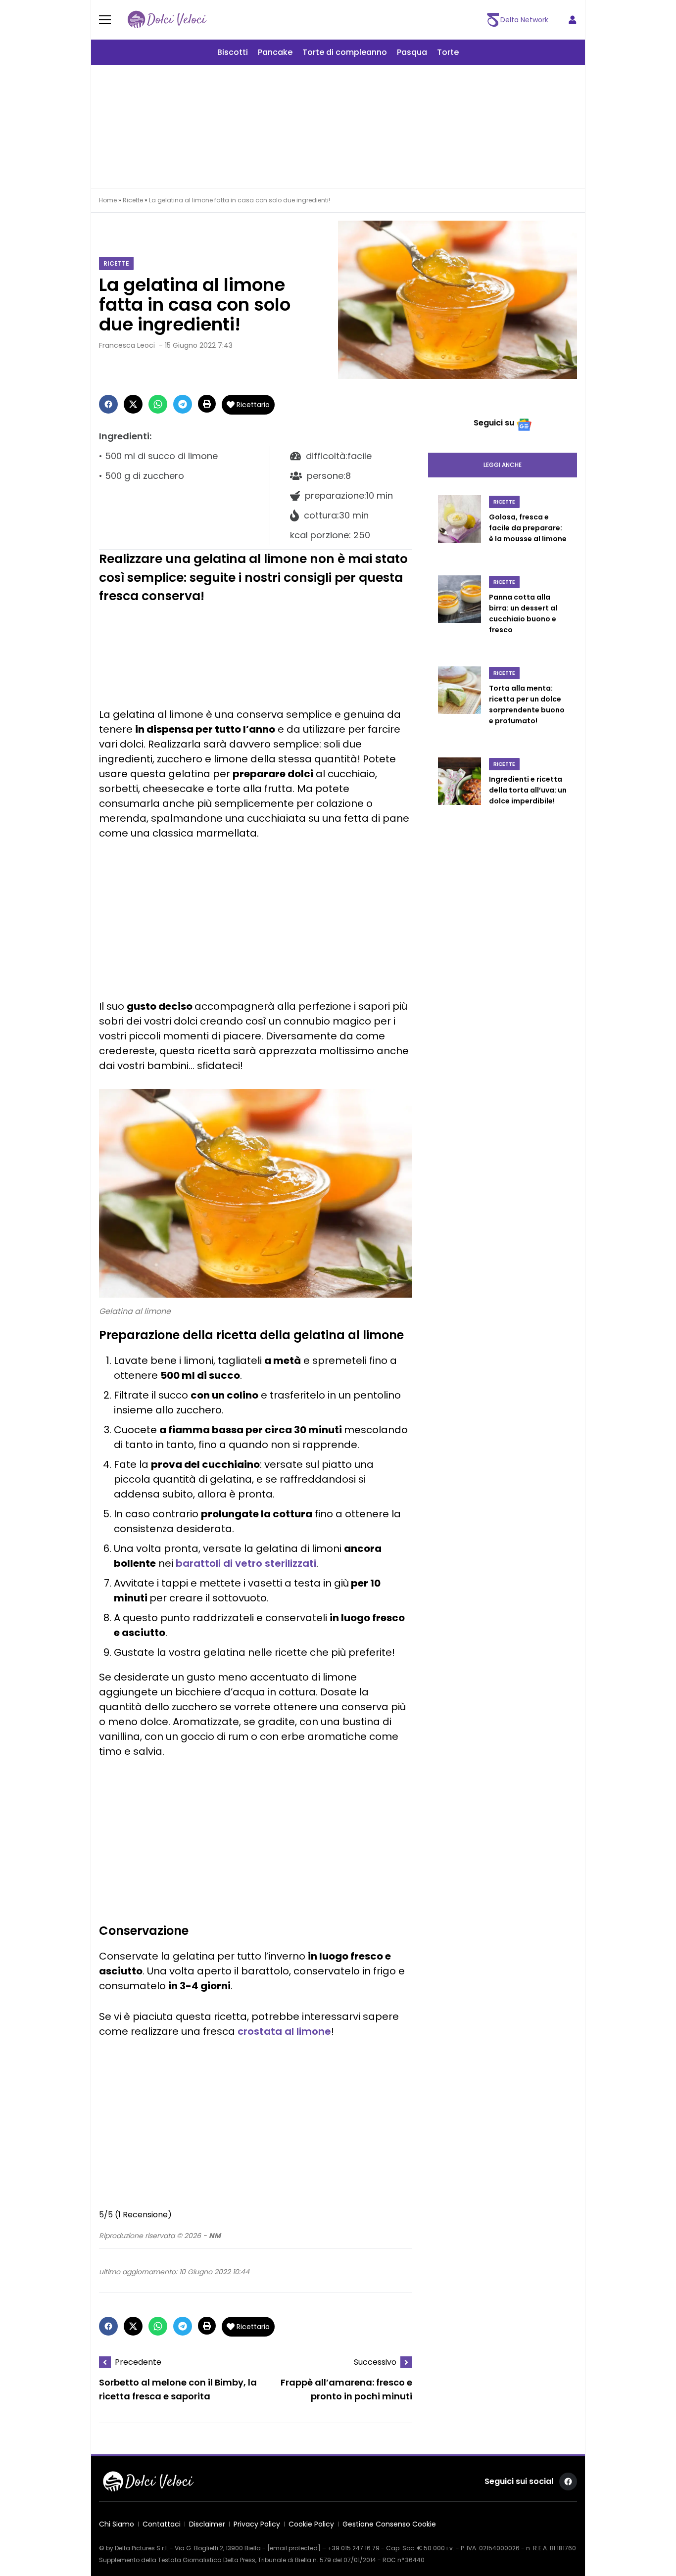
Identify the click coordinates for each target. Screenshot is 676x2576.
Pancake (275, 52)
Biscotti (233, 52)
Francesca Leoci (127, 345)
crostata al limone (284, 2031)
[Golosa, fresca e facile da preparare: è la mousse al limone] (459, 529)
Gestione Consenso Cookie (389, 2524)
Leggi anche (503, 465)
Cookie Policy (311, 2524)
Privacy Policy (257, 2524)
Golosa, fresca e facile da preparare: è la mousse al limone (528, 528)
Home (108, 200)
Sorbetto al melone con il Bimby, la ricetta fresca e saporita (178, 2390)
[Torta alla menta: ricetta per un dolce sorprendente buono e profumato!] (459, 706)
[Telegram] (183, 404)
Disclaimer (207, 2524)
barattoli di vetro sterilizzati (246, 1563)
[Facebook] (108, 404)
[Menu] (111, 20)
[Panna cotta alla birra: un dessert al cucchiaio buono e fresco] (459, 615)
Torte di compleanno (345, 52)
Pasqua (412, 52)
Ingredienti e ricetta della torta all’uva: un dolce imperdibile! (528, 790)
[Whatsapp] (158, 404)
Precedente (138, 2362)
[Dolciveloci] (167, 20)
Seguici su (494, 423)
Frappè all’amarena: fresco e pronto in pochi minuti (346, 2390)
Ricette (133, 200)
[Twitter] (133, 404)
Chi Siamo (117, 2524)
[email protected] (294, 2548)
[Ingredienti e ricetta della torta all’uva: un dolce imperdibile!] (459, 792)
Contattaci (162, 2524)
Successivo (375, 2362)
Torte (448, 52)
